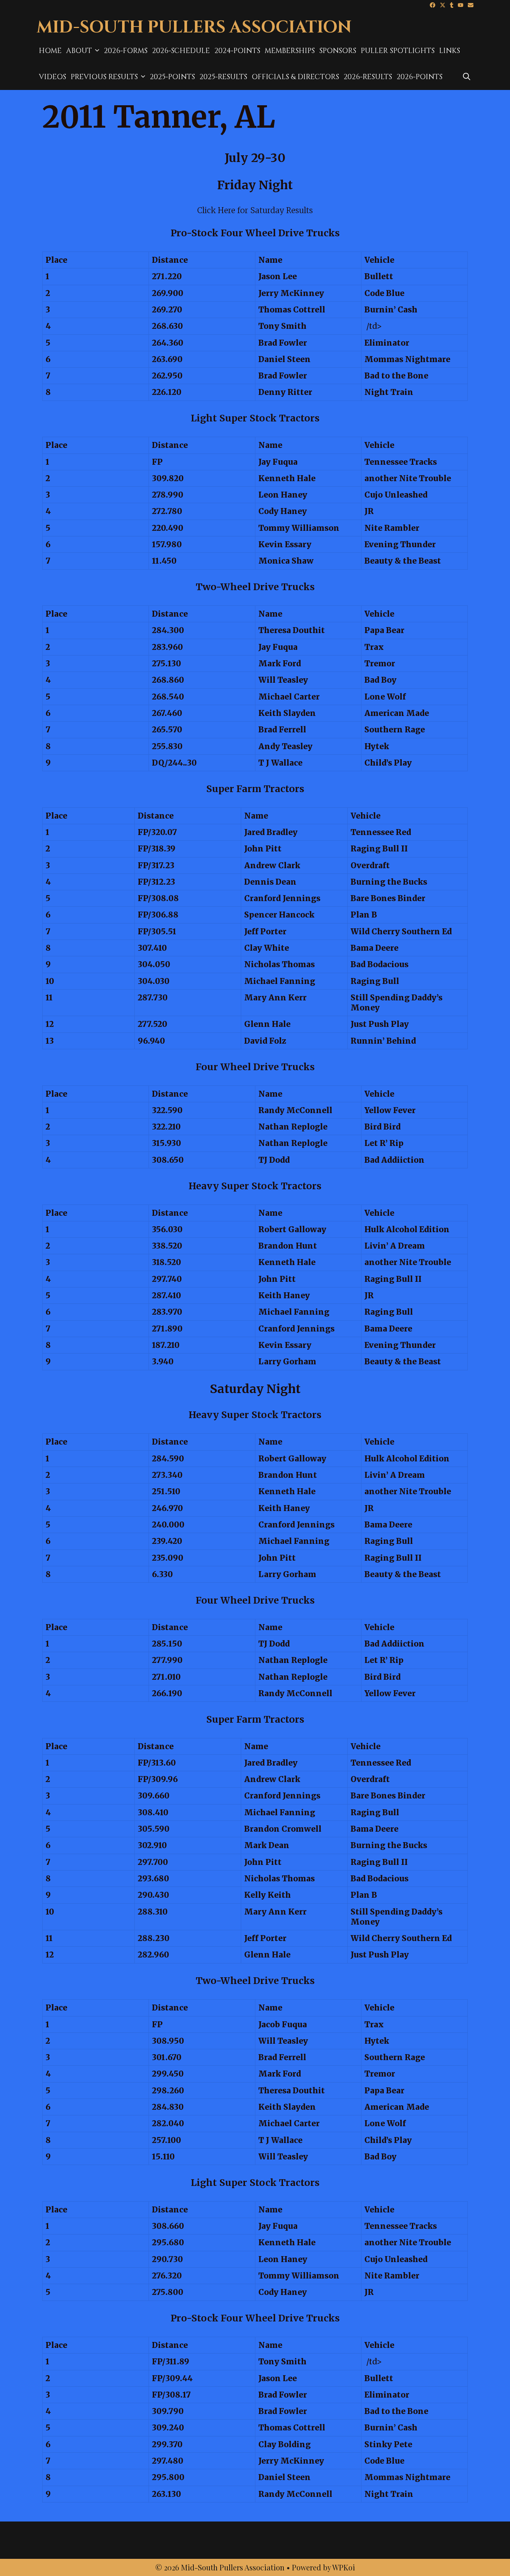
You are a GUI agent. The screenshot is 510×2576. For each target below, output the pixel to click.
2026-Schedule (181, 51)
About (79, 51)
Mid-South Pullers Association (194, 27)
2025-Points (172, 77)
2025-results (223, 77)
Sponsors (338, 51)
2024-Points (237, 51)
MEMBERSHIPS (290, 51)
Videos (52, 77)
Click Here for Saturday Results (255, 210)
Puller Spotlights (398, 51)
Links (450, 51)
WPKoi (344, 2567)
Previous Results (104, 77)
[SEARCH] (467, 77)
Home (50, 51)
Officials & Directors (295, 77)
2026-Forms (126, 51)
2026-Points (419, 77)
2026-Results (368, 77)
